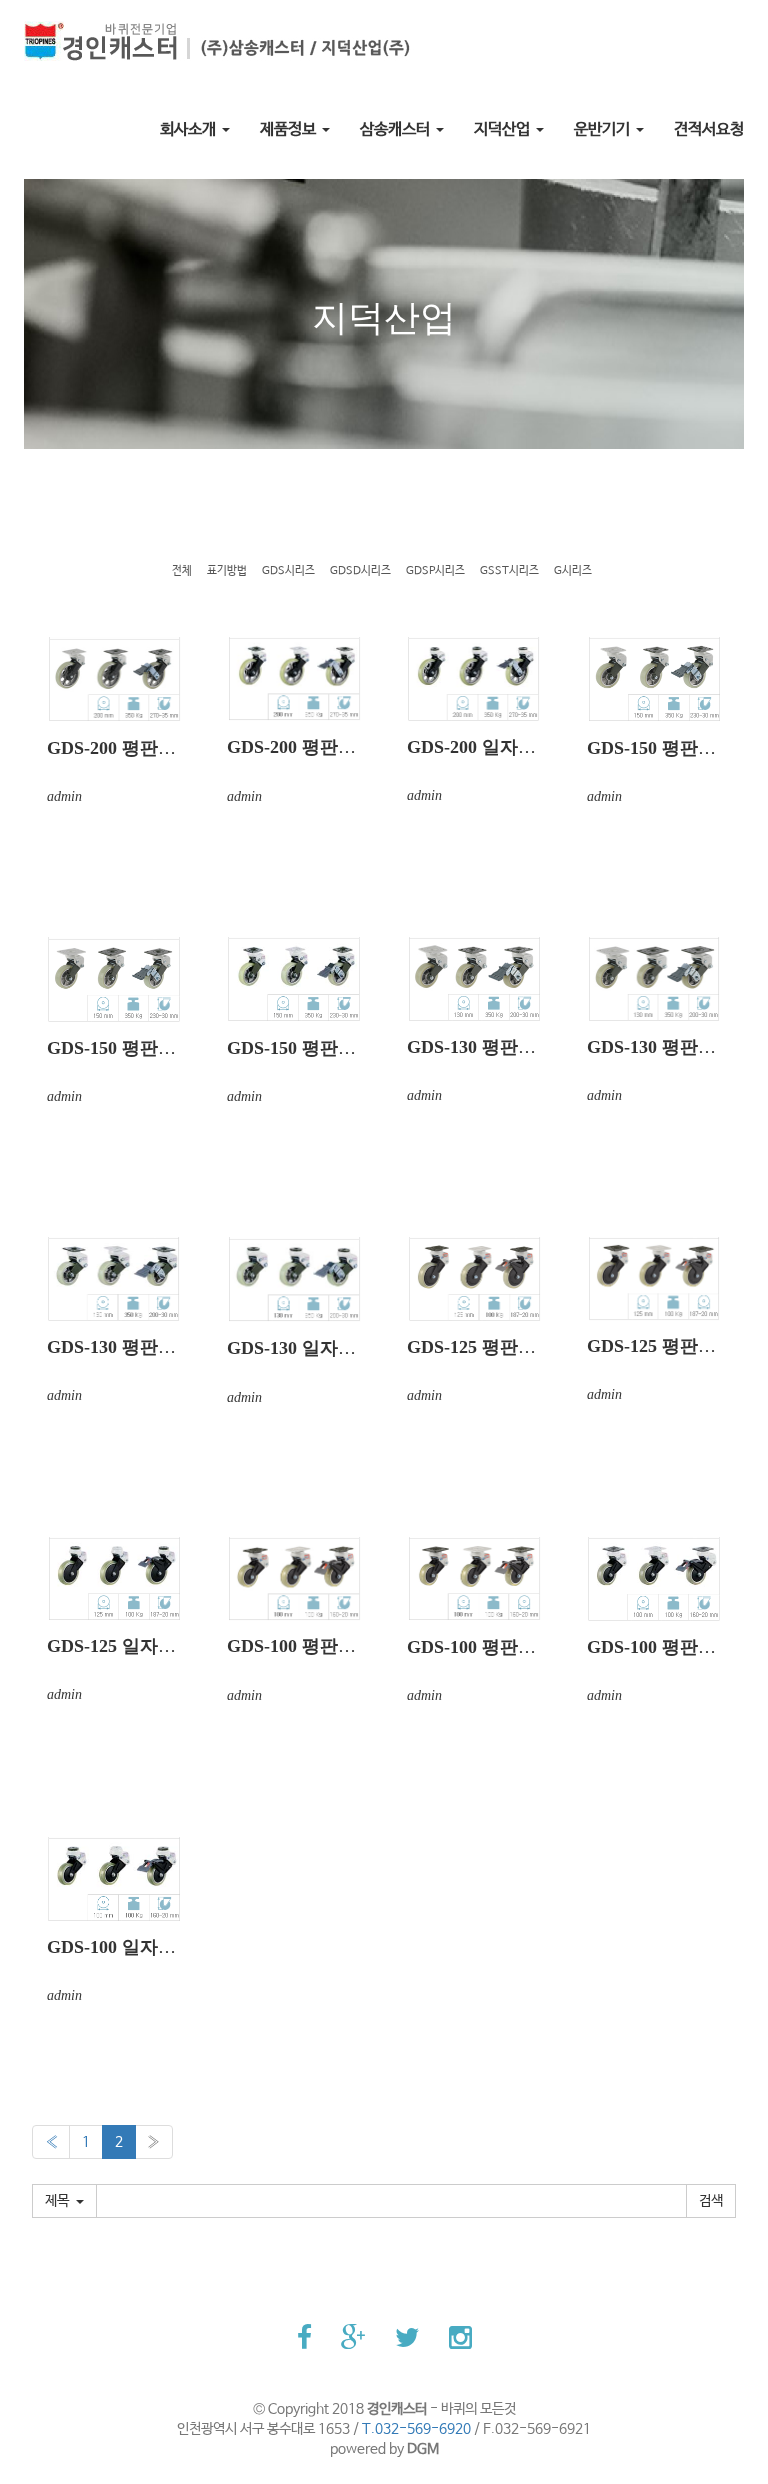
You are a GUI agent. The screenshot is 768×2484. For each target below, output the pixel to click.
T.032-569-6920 (416, 2429)
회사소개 (190, 129)
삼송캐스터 (397, 129)
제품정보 (290, 129)
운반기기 (604, 129)
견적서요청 (709, 129)
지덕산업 (504, 129)
